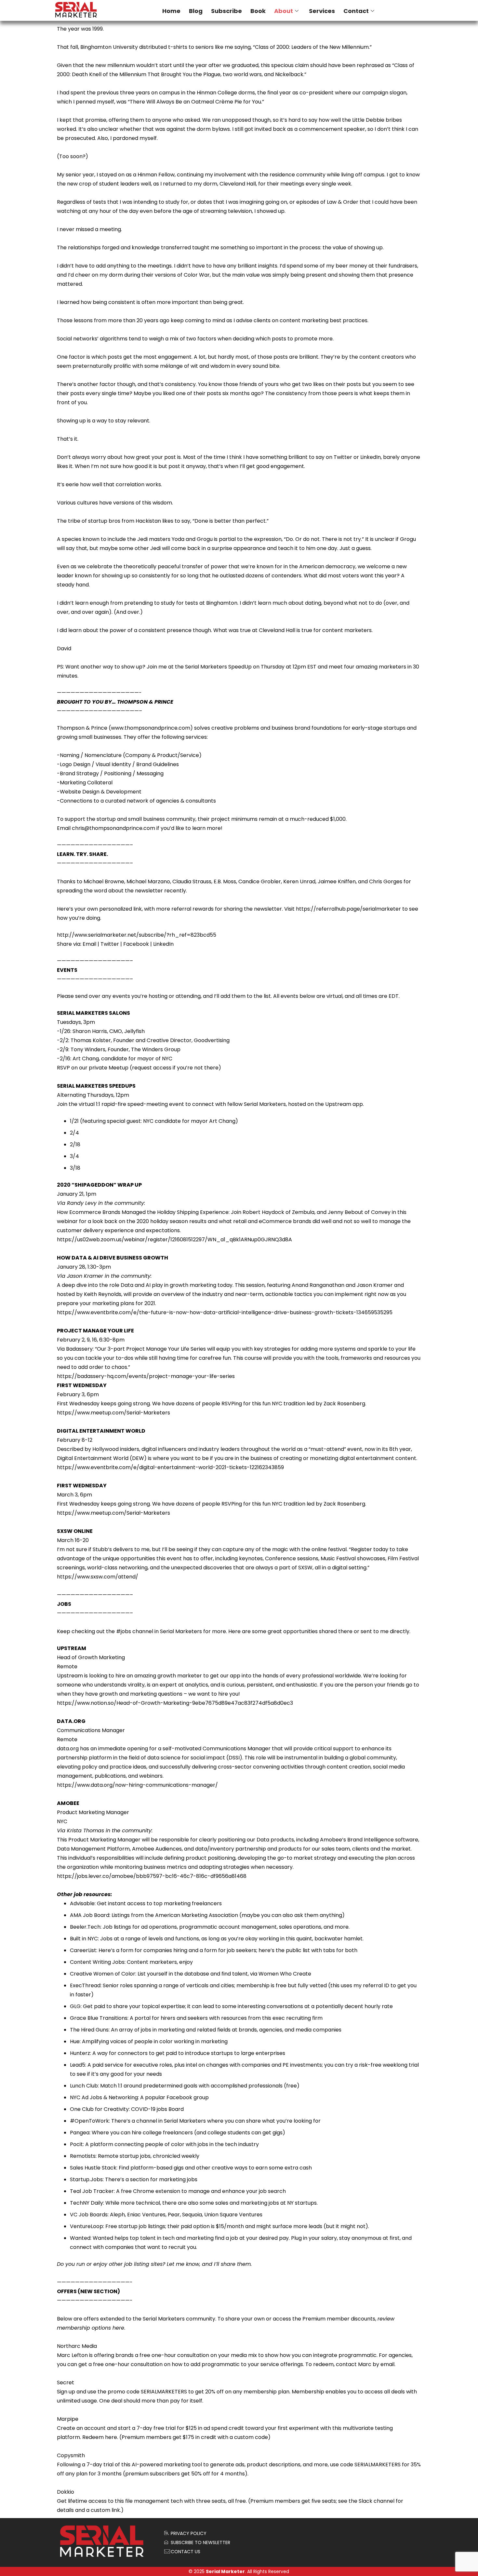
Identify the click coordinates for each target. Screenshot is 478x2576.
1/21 (74, 1121)
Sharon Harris (90, 1031)
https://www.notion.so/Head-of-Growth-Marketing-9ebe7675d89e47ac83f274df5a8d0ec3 (175, 1703)
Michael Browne (104, 882)
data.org (68, 1749)
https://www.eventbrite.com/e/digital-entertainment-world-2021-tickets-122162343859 (170, 1467)
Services (322, 11)
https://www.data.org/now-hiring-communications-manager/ (137, 1785)
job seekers (242, 1950)
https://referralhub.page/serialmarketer (348, 909)
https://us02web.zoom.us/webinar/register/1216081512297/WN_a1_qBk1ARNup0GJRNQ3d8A (174, 1240)
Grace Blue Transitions (99, 2018)
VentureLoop (86, 2226)
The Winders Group (156, 1049)
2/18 (75, 1144)
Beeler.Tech (85, 1927)
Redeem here (100, 2437)
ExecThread (85, 1985)
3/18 (75, 1168)
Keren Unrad (299, 882)
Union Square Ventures (233, 2215)
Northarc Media (77, 2346)
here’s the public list (284, 1950)
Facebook (136, 944)
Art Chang (86, 1059)
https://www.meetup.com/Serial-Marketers (113, 1413)
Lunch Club (84, 2086)
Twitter (110, 944)
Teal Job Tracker (92, 2191)
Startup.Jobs (86, 2179)
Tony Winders (88, 1049)
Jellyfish (134, 1031)
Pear (174, 2215)
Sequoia (192, 2215)
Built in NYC (84, 1939)
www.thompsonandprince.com (151, 728)
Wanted (80, 2238)
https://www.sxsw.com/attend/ (98, 1577)
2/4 (74, 1133)
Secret (66, 2383)
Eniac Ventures (146, 2215)
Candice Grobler (260, 882)
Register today (370, 1549)
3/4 (74, 1156)
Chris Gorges (386, 882)
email (387, 2364)
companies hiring (165, 1950)
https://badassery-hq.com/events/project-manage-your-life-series (146, 1376)
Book (258, 11)
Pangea (80, 2133)
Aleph (117, 2215)
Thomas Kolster (91, 1040)
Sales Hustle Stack (93, 2168)
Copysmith (71, 2455)
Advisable (82, 1903)
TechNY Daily (86, 2203)
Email (89, 944)
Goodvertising (212, 1040)
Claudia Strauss (192, 882)
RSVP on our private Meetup (93, 1068)
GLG (75, 2006)
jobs (126, 1631)
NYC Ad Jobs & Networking (104, 2097)
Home (171, 11)
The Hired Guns (89, 2030)
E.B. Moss (225, 882)
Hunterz (80, 2053)
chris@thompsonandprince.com (113, 828)
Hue (75, 2041)
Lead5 (78, 2065)
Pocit (76, 2144)
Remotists (83, 2156)
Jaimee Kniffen (337, 882)
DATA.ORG (71, 1721)
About (284, 11)
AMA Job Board (90, 1915)
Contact (356, 11)
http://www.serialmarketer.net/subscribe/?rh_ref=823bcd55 (137, 935)
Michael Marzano (148, 882)
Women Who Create (285, 1974)
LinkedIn (163, 944)
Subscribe (226, 11)
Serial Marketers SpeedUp (218, 667)
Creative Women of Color (103, 1974)
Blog (196, 11)
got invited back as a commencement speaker (305, 129)
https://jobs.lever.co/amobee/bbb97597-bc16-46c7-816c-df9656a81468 (152, 1876)
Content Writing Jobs (97, 1962)
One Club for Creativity (99, 2109)
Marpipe (68, 2419)
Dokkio (66, 2492)
